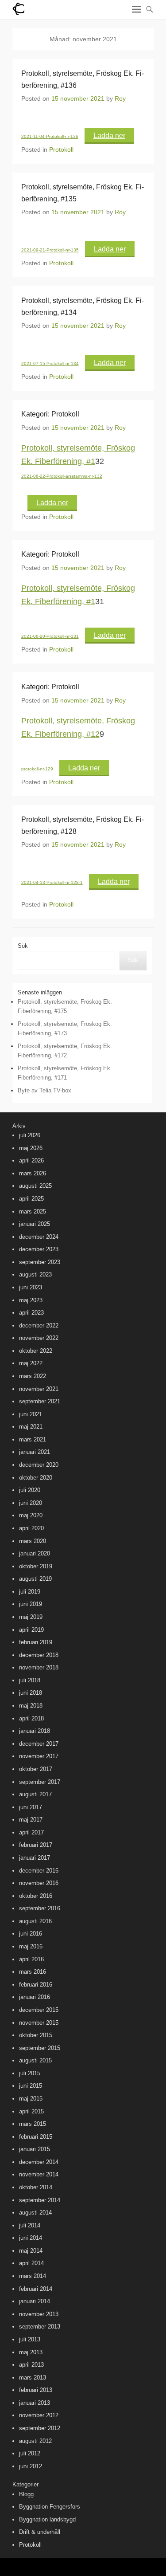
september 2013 (40, 2327)
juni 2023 (31, 1287)
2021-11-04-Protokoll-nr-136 (50, 136)
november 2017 (39, 1756)
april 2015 (31, 2111)
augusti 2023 (35, 1274)
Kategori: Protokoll (50, 414)
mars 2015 (33, 2124)
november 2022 (39, 1338)
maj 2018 (31, 1706)
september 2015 (40, 2048)
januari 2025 (35, 1224)
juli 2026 (30, 1135)
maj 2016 (31, 1946)
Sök (23, 946)
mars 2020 (33, 1541)
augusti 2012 (35, 2441)
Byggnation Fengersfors (50, 2507)
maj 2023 (31, 1300)
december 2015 (39, 2010)
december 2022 (39, 1325)
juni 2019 (31, 1604)
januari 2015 (35, 2149)
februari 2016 (36, 1985)
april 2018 (31, 1718)
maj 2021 (31, 1427)
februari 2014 (36, 2289)
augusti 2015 (35, 2060)
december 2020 (39, 1465)
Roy (120, 98)
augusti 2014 (35, 2213)
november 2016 (39, 1883)
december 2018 (39, 1655)
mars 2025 (33, 1211)
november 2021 (39, 1389)
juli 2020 (30, 1490)
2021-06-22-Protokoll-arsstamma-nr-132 (62, 476)
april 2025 (31, 1199)
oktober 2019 (36, 1566)
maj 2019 (31, 1617)
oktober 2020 (36, 1478)
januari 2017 (35, 1858)
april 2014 (31, 2263)
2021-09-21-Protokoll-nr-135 (50, 250)
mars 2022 (33, 1376)
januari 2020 (35, 1553)
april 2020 (31, 1528)
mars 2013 (33, 2378)
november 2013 (39, 2314)
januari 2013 (35, 2403)
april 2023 (31, 1313)
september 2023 (40, 1262)
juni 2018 (31, 1693)
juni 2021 (31, 1414)
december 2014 (39, 2162)
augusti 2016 (35, 1921)
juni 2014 (31, 2238)
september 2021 (40, 1401)
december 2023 (39, 1249)
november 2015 (39, 2023)
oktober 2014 (36, 2187)
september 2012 (40, 2428)
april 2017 (31, 1832)
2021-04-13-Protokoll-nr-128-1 (52, 882)
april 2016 (31, 1959)
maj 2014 (31, 2251)
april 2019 (31, 1630)
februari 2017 (36, 1845)
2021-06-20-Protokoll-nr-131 (50, 636)
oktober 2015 (36, 2035)
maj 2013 (31, 2352)
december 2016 (39, 1871)
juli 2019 (30, 1592)
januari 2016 (35, 1997)
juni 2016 (31, 1934)
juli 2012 (30, 2453)
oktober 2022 (36, 1351)
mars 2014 (33, 2276)
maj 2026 (31, 1148)
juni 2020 (31, 1503)
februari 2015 (36, 2137)
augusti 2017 (35, 1794)
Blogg (26, 2494)
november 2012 (39, 2415)
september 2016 (40, 1908)
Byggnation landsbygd (47, 2519)
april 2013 (31, 2365)
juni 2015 (31, 2086)
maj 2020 (31, 1515)
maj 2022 (31, 1363)
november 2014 (39, 2174)
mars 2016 (33, 1972)
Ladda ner (109, 135)
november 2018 (39, 1667)
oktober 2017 (36, 1769)
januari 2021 (35, 1452)
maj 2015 (31, 2099)
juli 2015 (30, 2073)
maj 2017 (31, 1820)
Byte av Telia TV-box (44, 1090)
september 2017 (40, 1782)
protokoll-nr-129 (37, 769)
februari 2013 (36, 2390)
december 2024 (39, 1237)
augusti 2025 (35, 1186)
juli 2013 (30, 2339)
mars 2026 (33, 1173)
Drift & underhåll (40, 2532)
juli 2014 (30, 2225)
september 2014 (40, 2200)
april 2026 (31, 1160)
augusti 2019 (35, 1579)
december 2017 (39, 1744)
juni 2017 (31, 1807)
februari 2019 (36, 1642)
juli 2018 (30, 1680)
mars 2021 (33, 1439)
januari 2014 (35, 2301)
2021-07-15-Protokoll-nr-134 (50, 363)
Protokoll (61, 149)
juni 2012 (31, 2466)
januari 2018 (35, 1731)
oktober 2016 (36, 1896)
